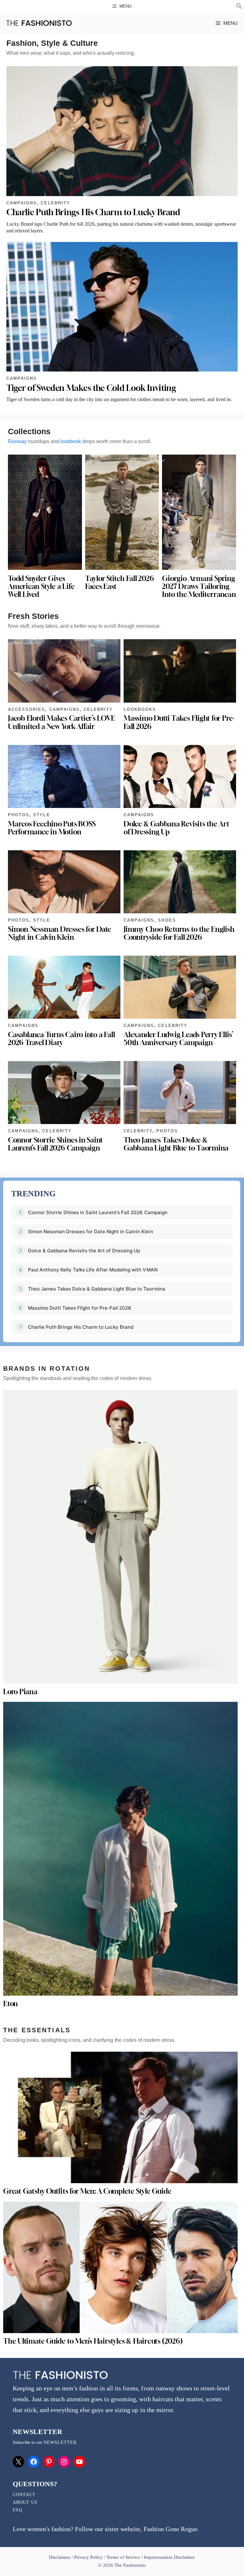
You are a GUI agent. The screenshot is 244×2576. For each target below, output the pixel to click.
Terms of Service (123, 2557)
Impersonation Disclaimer (169, 2557)
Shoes (167, 920)
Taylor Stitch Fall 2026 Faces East (120, 582)
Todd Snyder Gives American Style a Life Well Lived (41, 586)
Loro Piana (20, 1692)
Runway (17, 441)
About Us (25, 2502)
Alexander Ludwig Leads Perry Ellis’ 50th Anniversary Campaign (178, 1039)
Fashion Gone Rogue (170, 2529)
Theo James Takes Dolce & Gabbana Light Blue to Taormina (176, 1144)
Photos (19, 815)
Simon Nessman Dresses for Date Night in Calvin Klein (60, 933)
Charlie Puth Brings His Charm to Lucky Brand (93, 212)
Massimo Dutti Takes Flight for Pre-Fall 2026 (179, 722)
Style (41, 815)
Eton (10, 2004)
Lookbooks (140, 709)
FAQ (17, 2510)
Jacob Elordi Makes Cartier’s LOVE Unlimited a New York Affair (61, 722)
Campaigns (22, 203)
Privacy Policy (88, 2557)
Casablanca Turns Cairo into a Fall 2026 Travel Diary (61, 1039)
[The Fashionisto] (39, 23)
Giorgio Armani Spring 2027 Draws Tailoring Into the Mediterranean (199, 586)
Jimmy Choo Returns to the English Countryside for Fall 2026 (179, 933)
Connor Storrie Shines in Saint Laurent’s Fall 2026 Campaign (55, 1144)
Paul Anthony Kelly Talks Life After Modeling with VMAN (93, 1270)
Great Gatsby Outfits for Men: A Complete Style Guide (87, 2191)
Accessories (27, 709)
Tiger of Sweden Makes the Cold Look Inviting (91, 388)
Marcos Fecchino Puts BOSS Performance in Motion (52, 828)
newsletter (60, 2442)
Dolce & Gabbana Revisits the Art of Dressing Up (176, 828)
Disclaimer (60, 2557)
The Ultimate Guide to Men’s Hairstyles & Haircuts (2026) (93, 2341)
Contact (24, 2495)
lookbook (71, 441)
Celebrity (55, 203)
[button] (239, 7)
